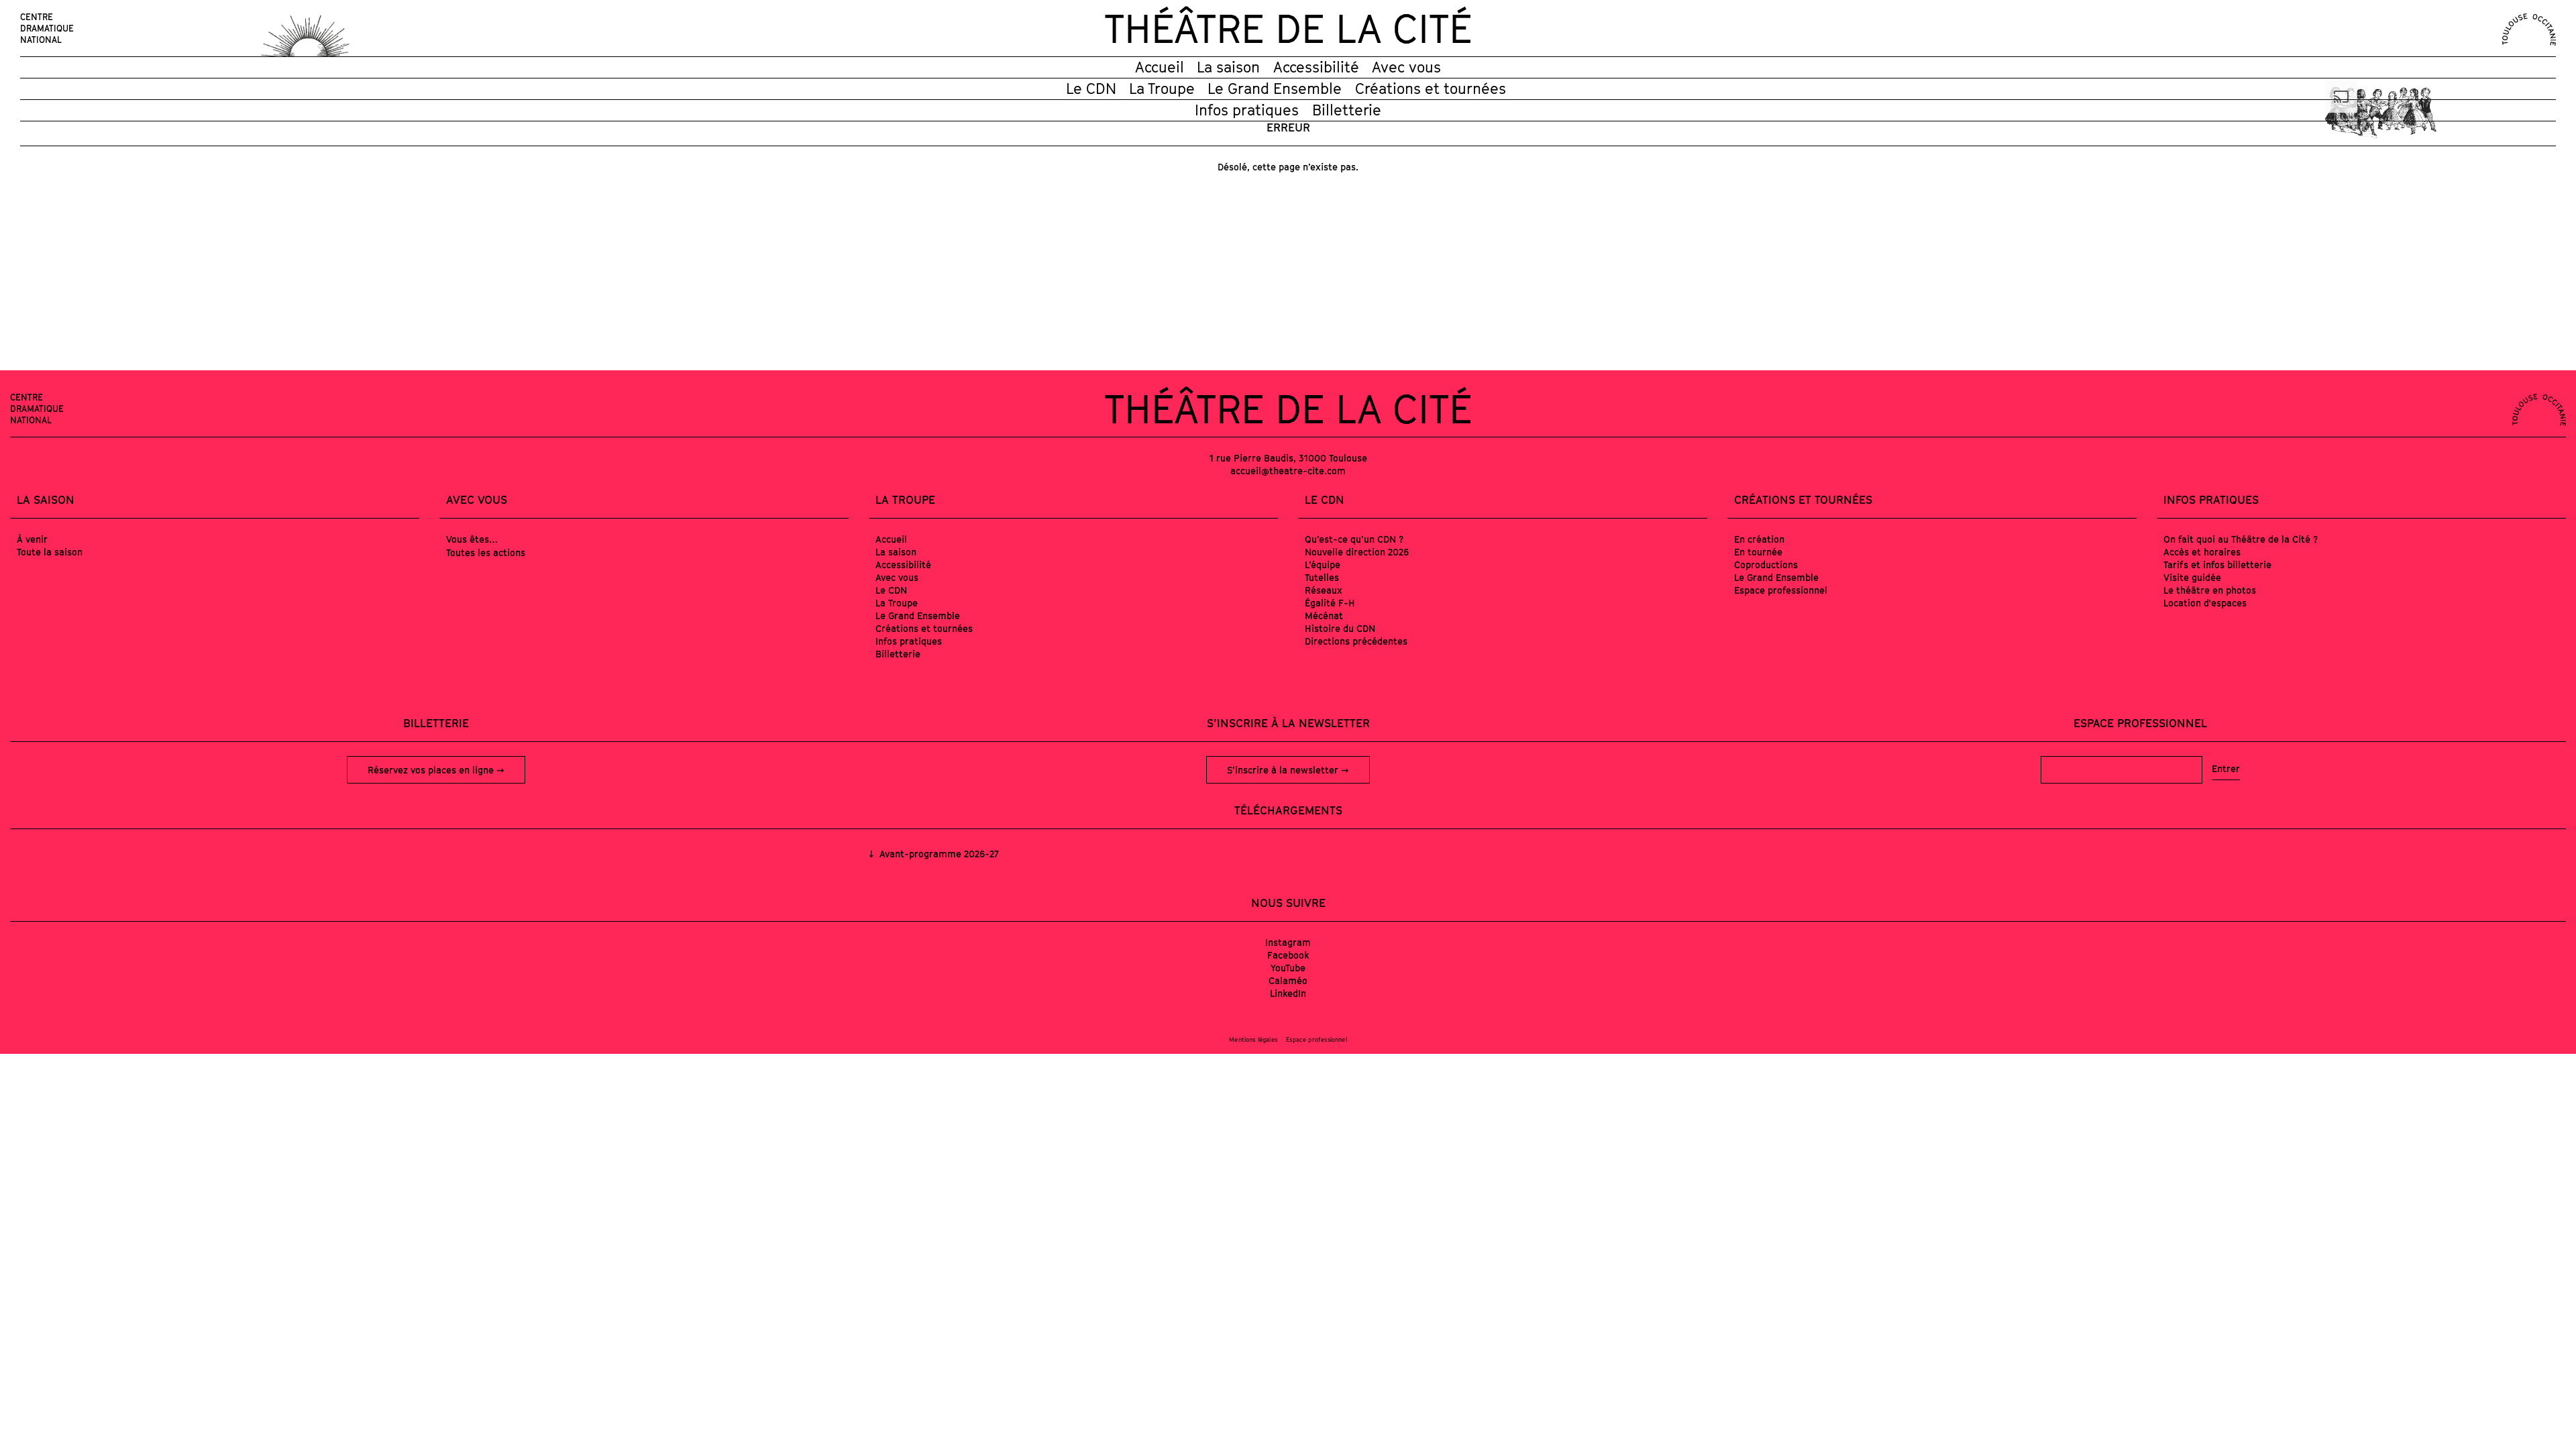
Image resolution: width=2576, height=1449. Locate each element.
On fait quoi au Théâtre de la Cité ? (2241, 539)
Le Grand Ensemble (1275, 89)
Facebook (1288, 955)
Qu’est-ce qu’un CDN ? (1354, 539)
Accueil (1160, 67)
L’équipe (1323, 565)
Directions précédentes (1356, 641)
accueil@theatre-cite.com (1288, 471)
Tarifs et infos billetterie (2217, 565)
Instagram (1288, 942)
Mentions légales (1253, 1039)
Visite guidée (2192, 577)
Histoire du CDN (1340, 628)
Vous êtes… (472, 539)
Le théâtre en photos (2210, 590)
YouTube (1288, 968)
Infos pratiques (1247, 110)
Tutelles (1322, 577)
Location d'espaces (2205, 603)
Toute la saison (50, 552)
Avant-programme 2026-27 (938, 854)
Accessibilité (1316, 67)
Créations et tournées (1431, 89)
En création (1759, 539)
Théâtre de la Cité (1288, 28)
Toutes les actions (486, 552)
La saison (1228, 67)
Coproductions (1766, 565)
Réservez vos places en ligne (432, 770)
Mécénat (1324, 615)
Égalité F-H (1330, 603)
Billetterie (1347, 110)
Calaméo (1288, 980)
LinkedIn (1288, 993)
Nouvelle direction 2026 (1357, 552)
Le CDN (1091, 89)
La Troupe (1162, 89)
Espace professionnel (1781, 590)
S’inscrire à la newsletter (1284, 770)
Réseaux (1324, 590)
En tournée (1758, 552)
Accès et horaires (2202, 552)
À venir (32, 539)
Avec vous (1406, 67)
